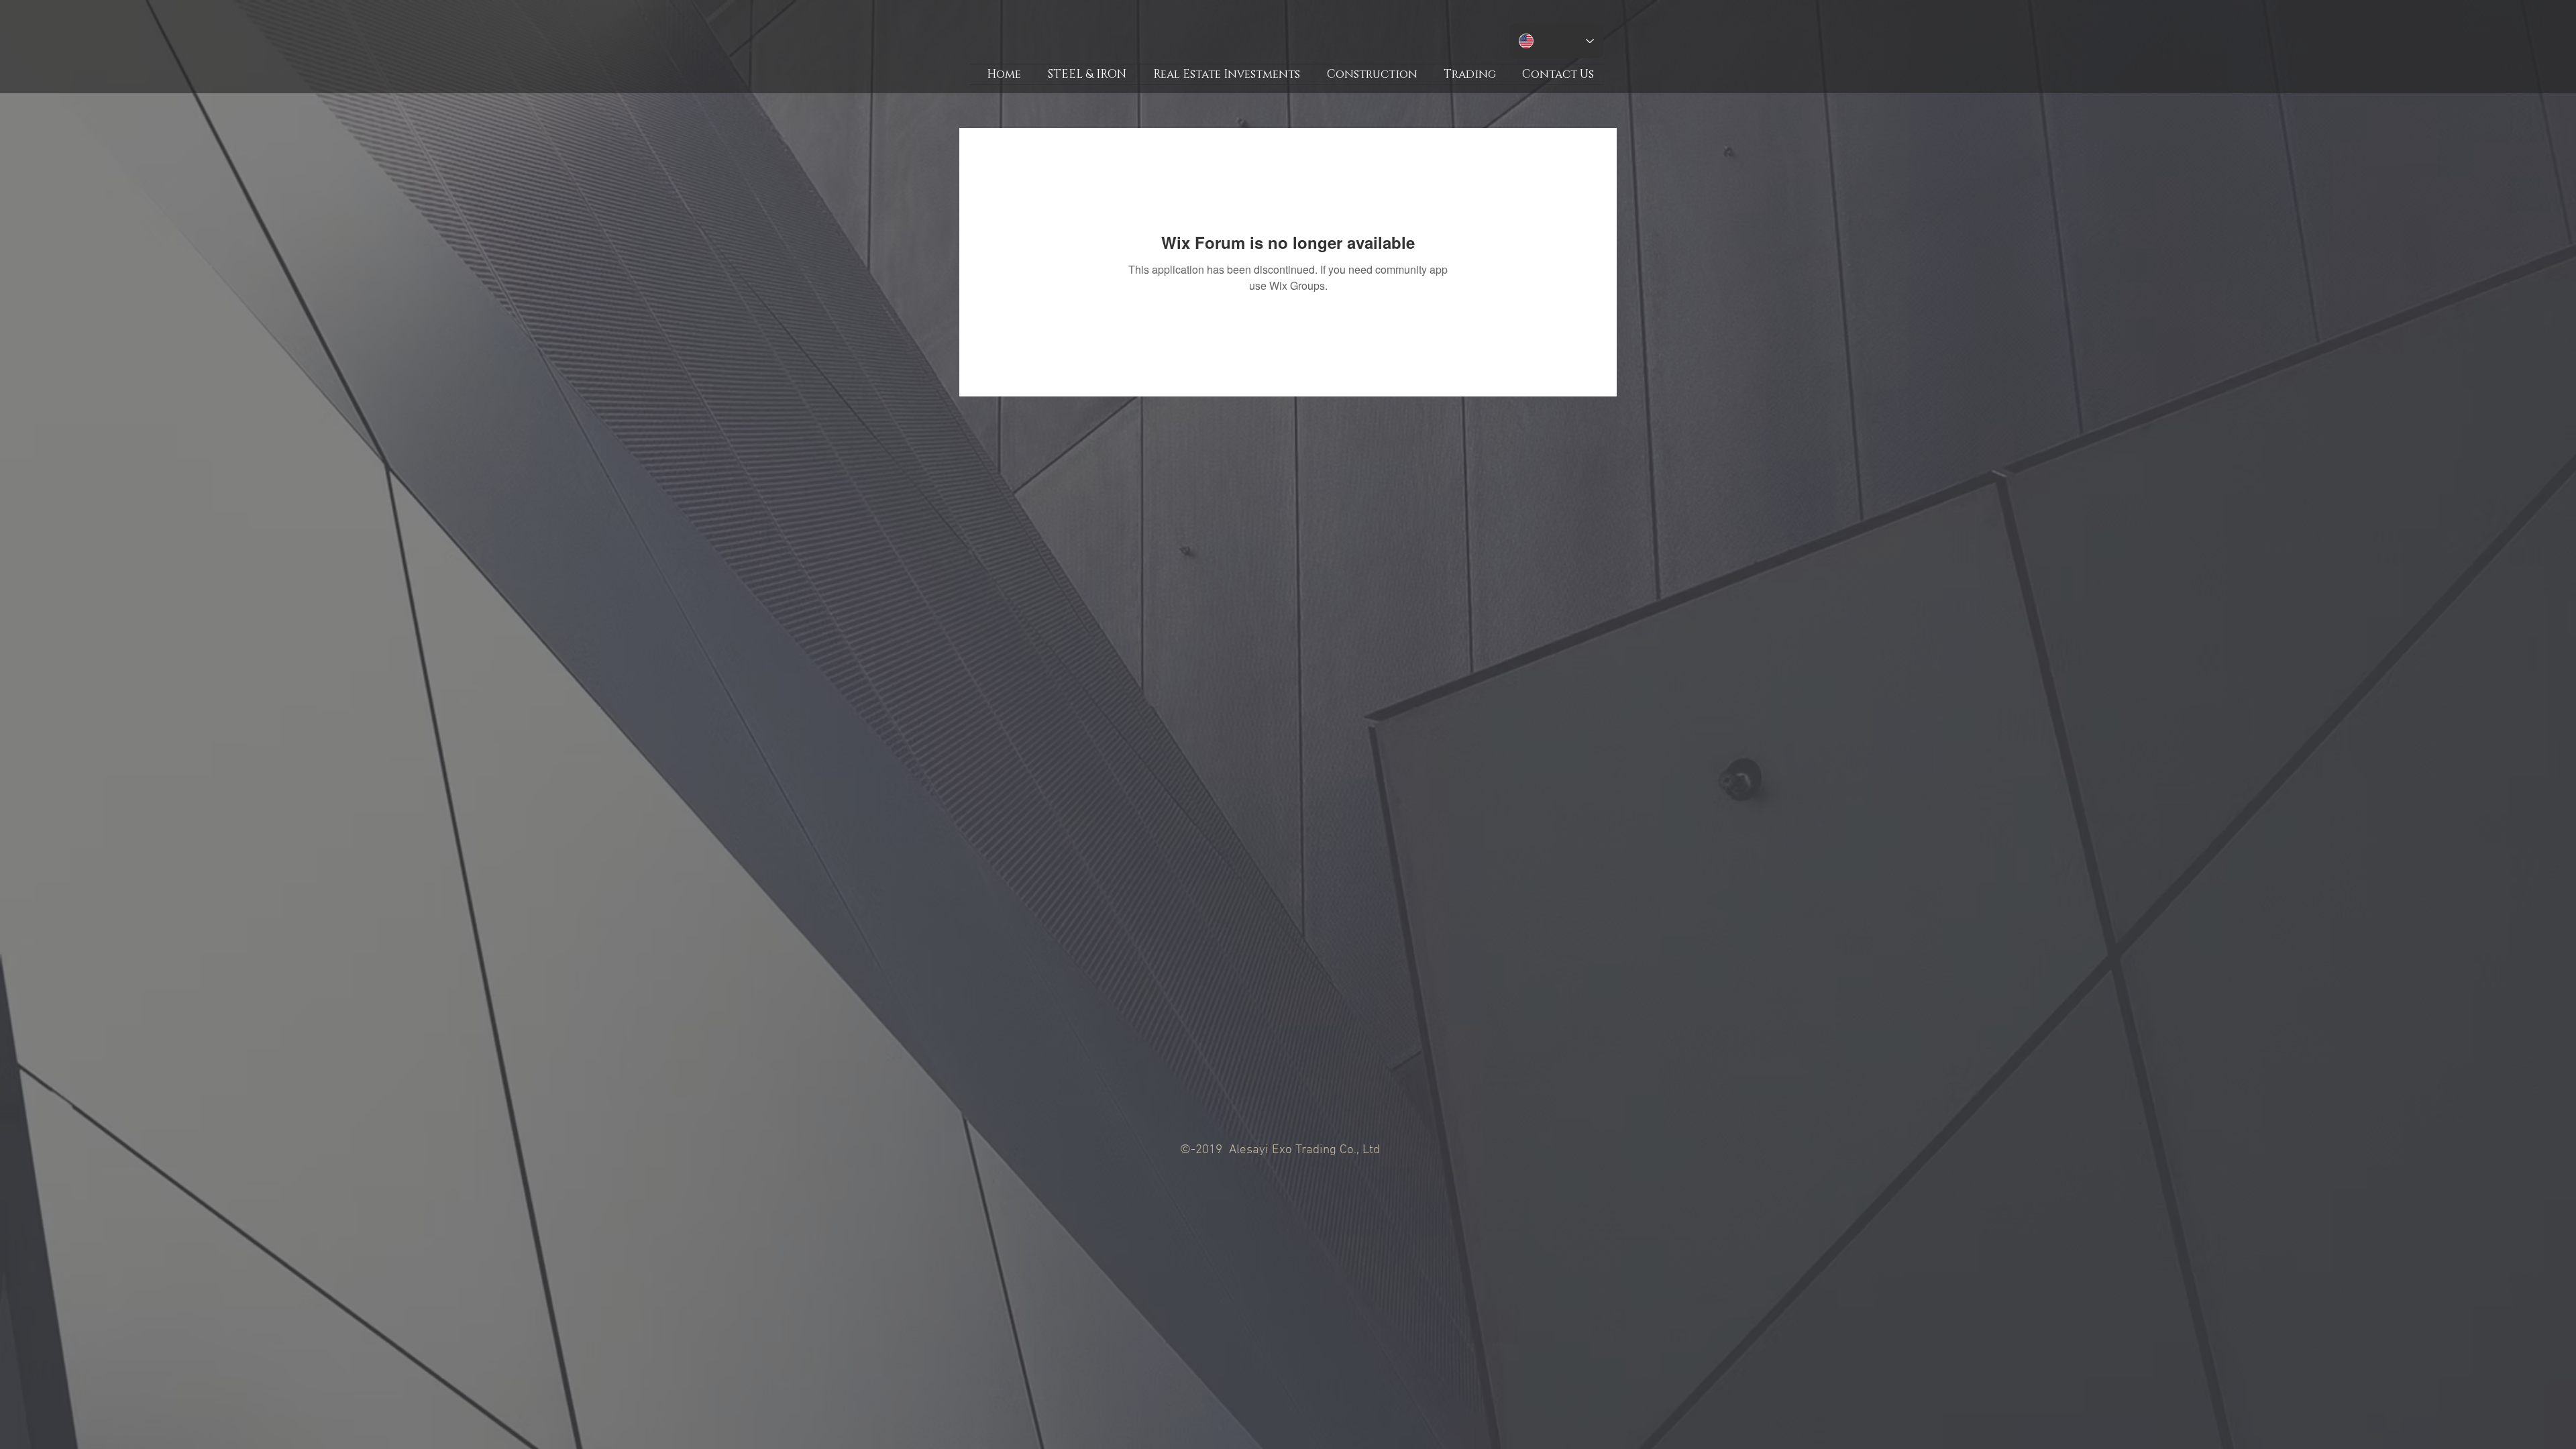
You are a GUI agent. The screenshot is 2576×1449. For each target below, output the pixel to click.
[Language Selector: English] (1556, 41)
